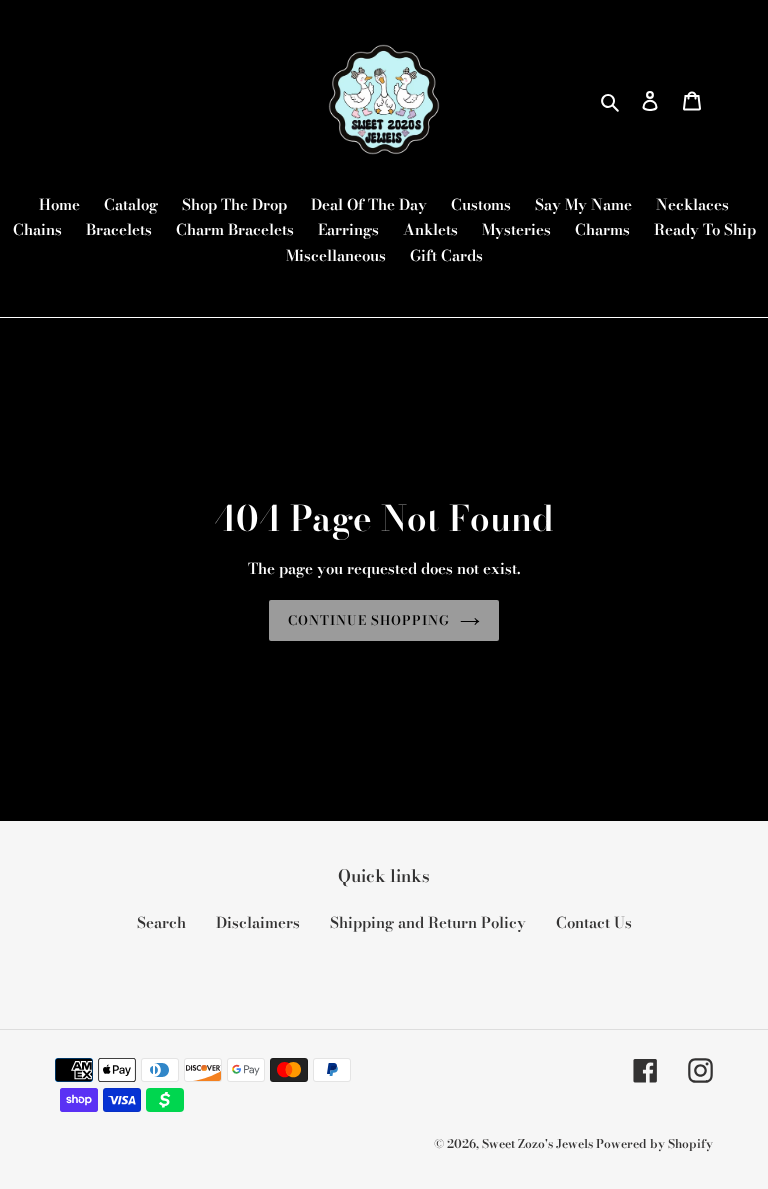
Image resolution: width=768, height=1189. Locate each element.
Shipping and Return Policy (428, 922)
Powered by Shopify (654, 1143)
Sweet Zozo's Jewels (539, 1143)
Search (161, 922)
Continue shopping (369, 620)
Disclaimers (258, 922)
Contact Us (594, 922)
